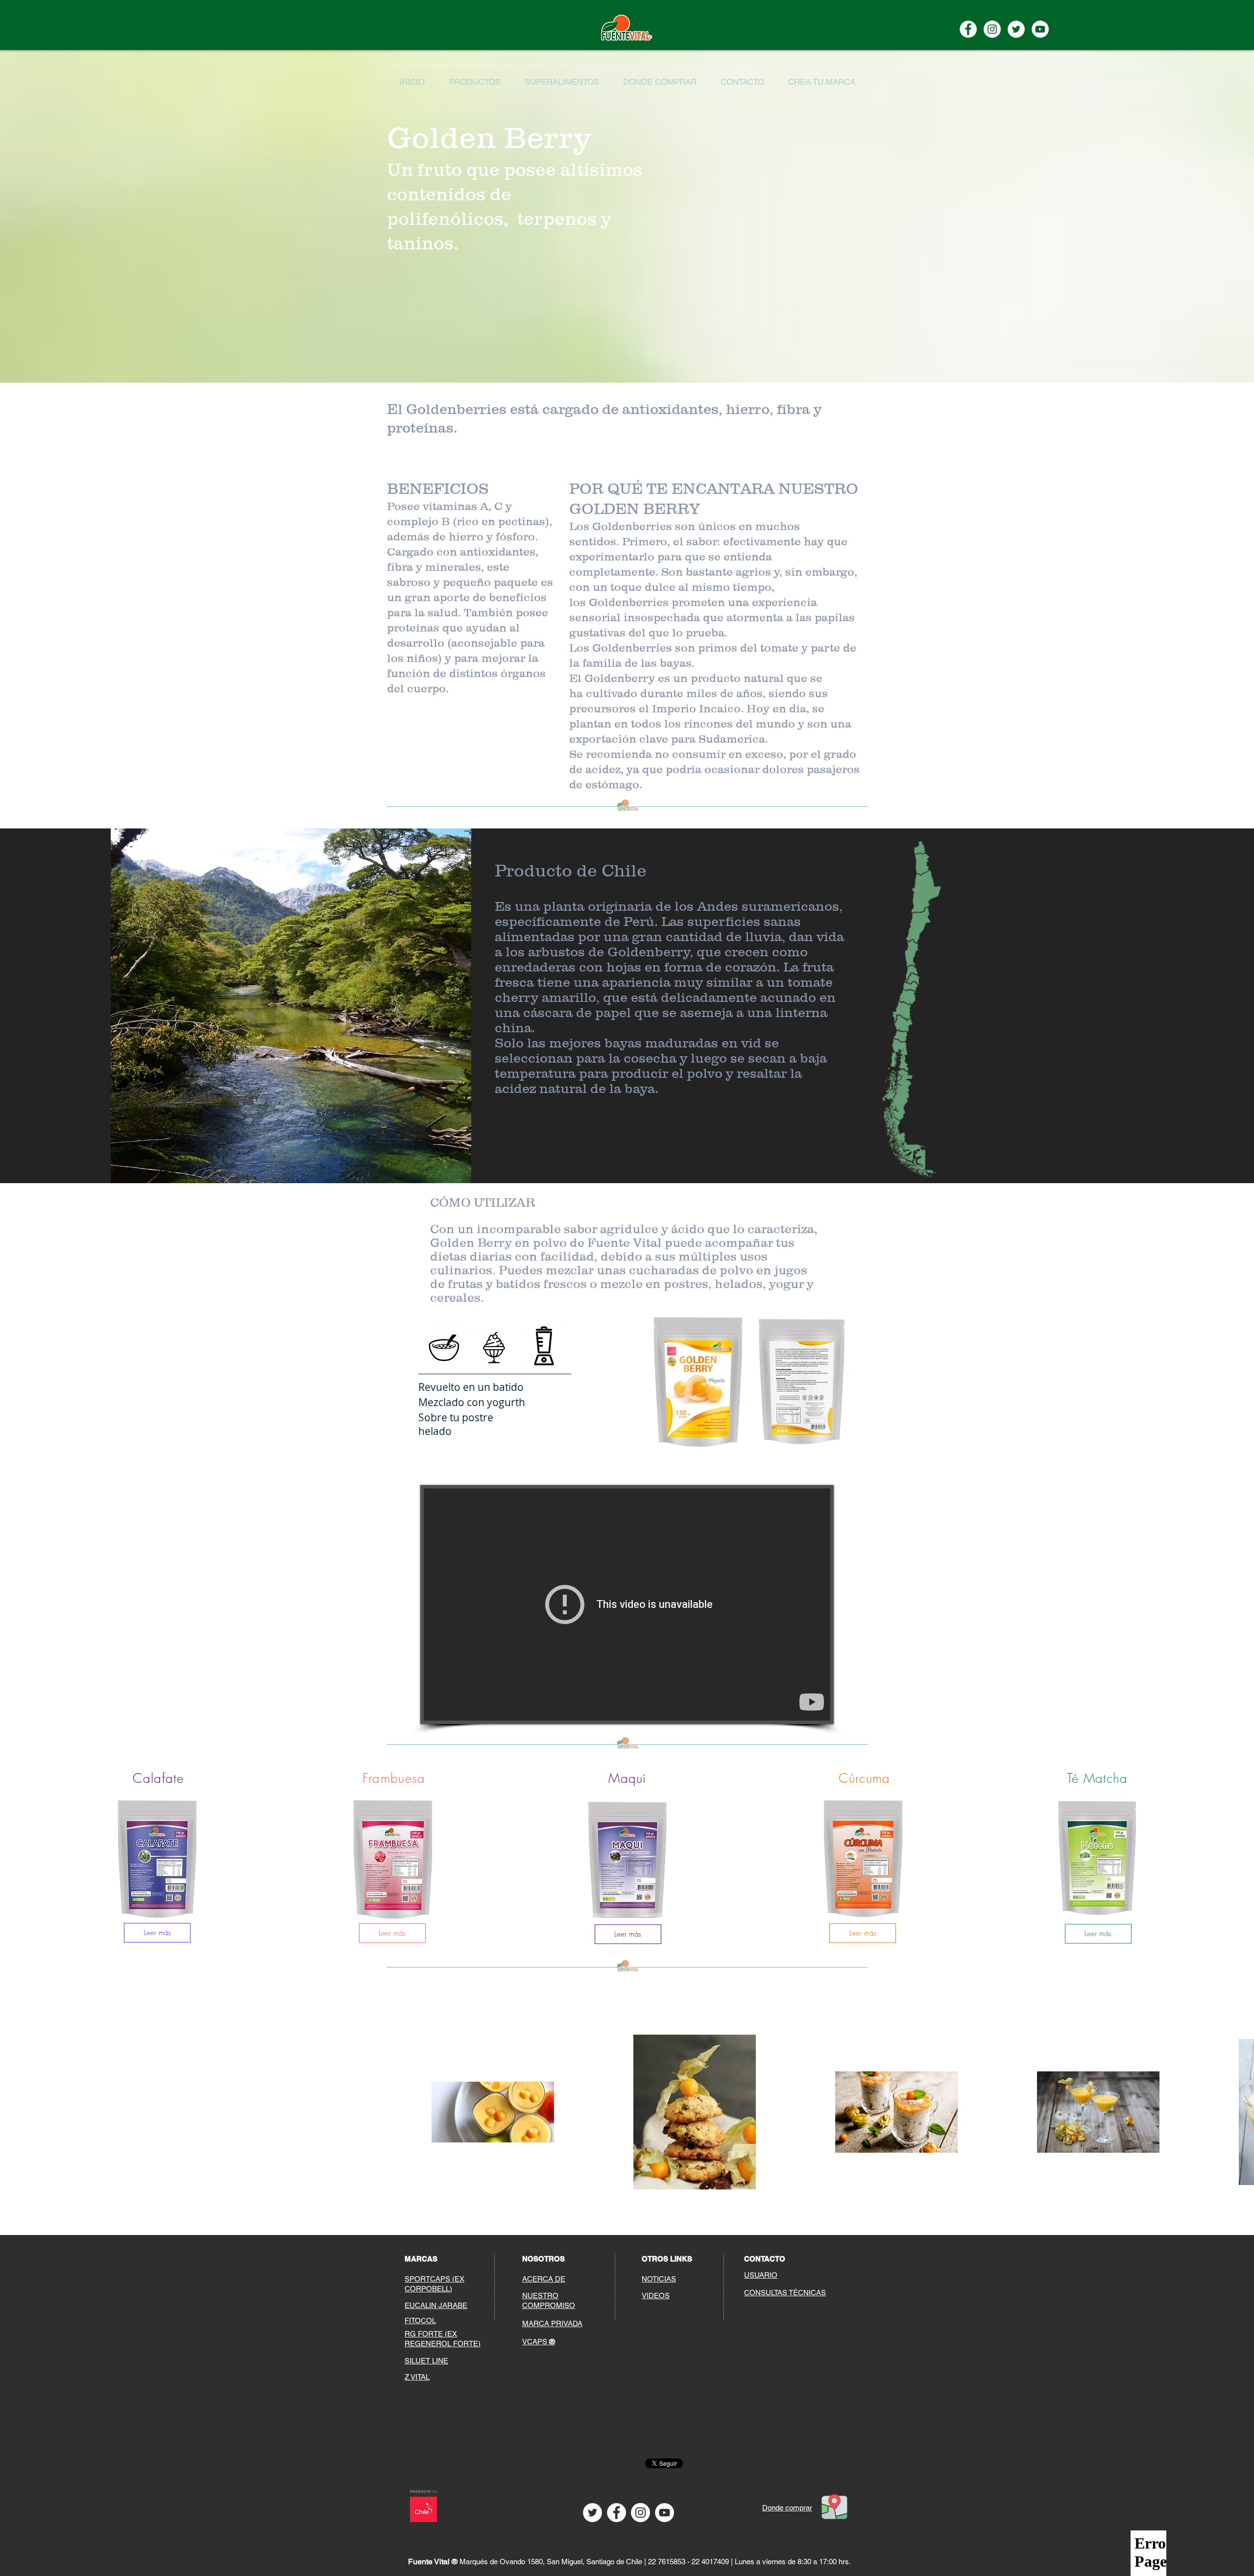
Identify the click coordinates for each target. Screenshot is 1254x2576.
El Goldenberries (447, 409)
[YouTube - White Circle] (1040, 29)
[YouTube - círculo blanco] (664, 2513)
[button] (562, 78)
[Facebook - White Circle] (968, 29)
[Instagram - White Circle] (992, 29)
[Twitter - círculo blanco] (1016, 29)
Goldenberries (629, 602)
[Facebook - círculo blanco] (616, 2513)
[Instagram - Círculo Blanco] (640, 2513)
